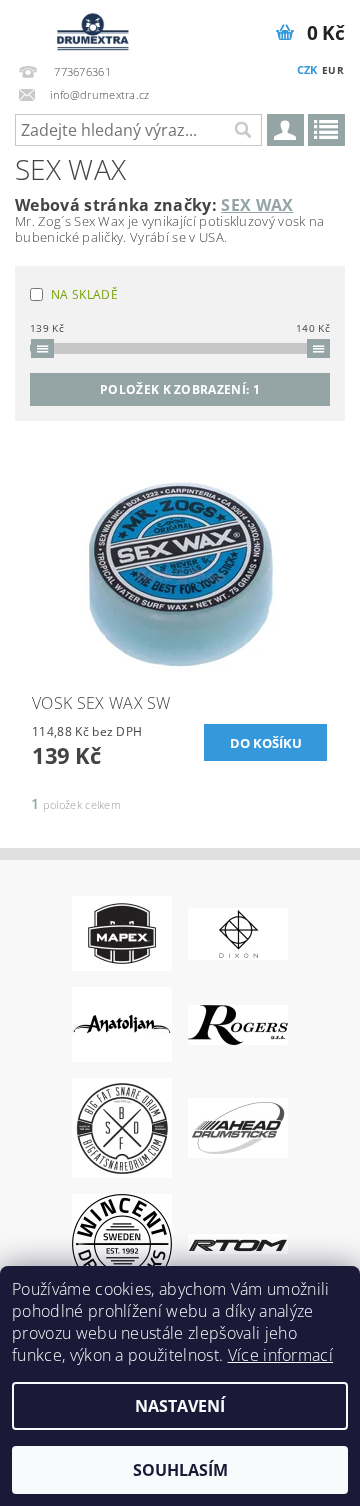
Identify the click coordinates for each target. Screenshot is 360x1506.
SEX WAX (257, 205)
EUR (333, 70)
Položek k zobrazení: (180, 389)
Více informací (280, 1355)
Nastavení (180, 1406)
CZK (307, 69)
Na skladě (84, 294)
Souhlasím (180, 1470)
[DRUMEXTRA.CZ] (90, 26)
